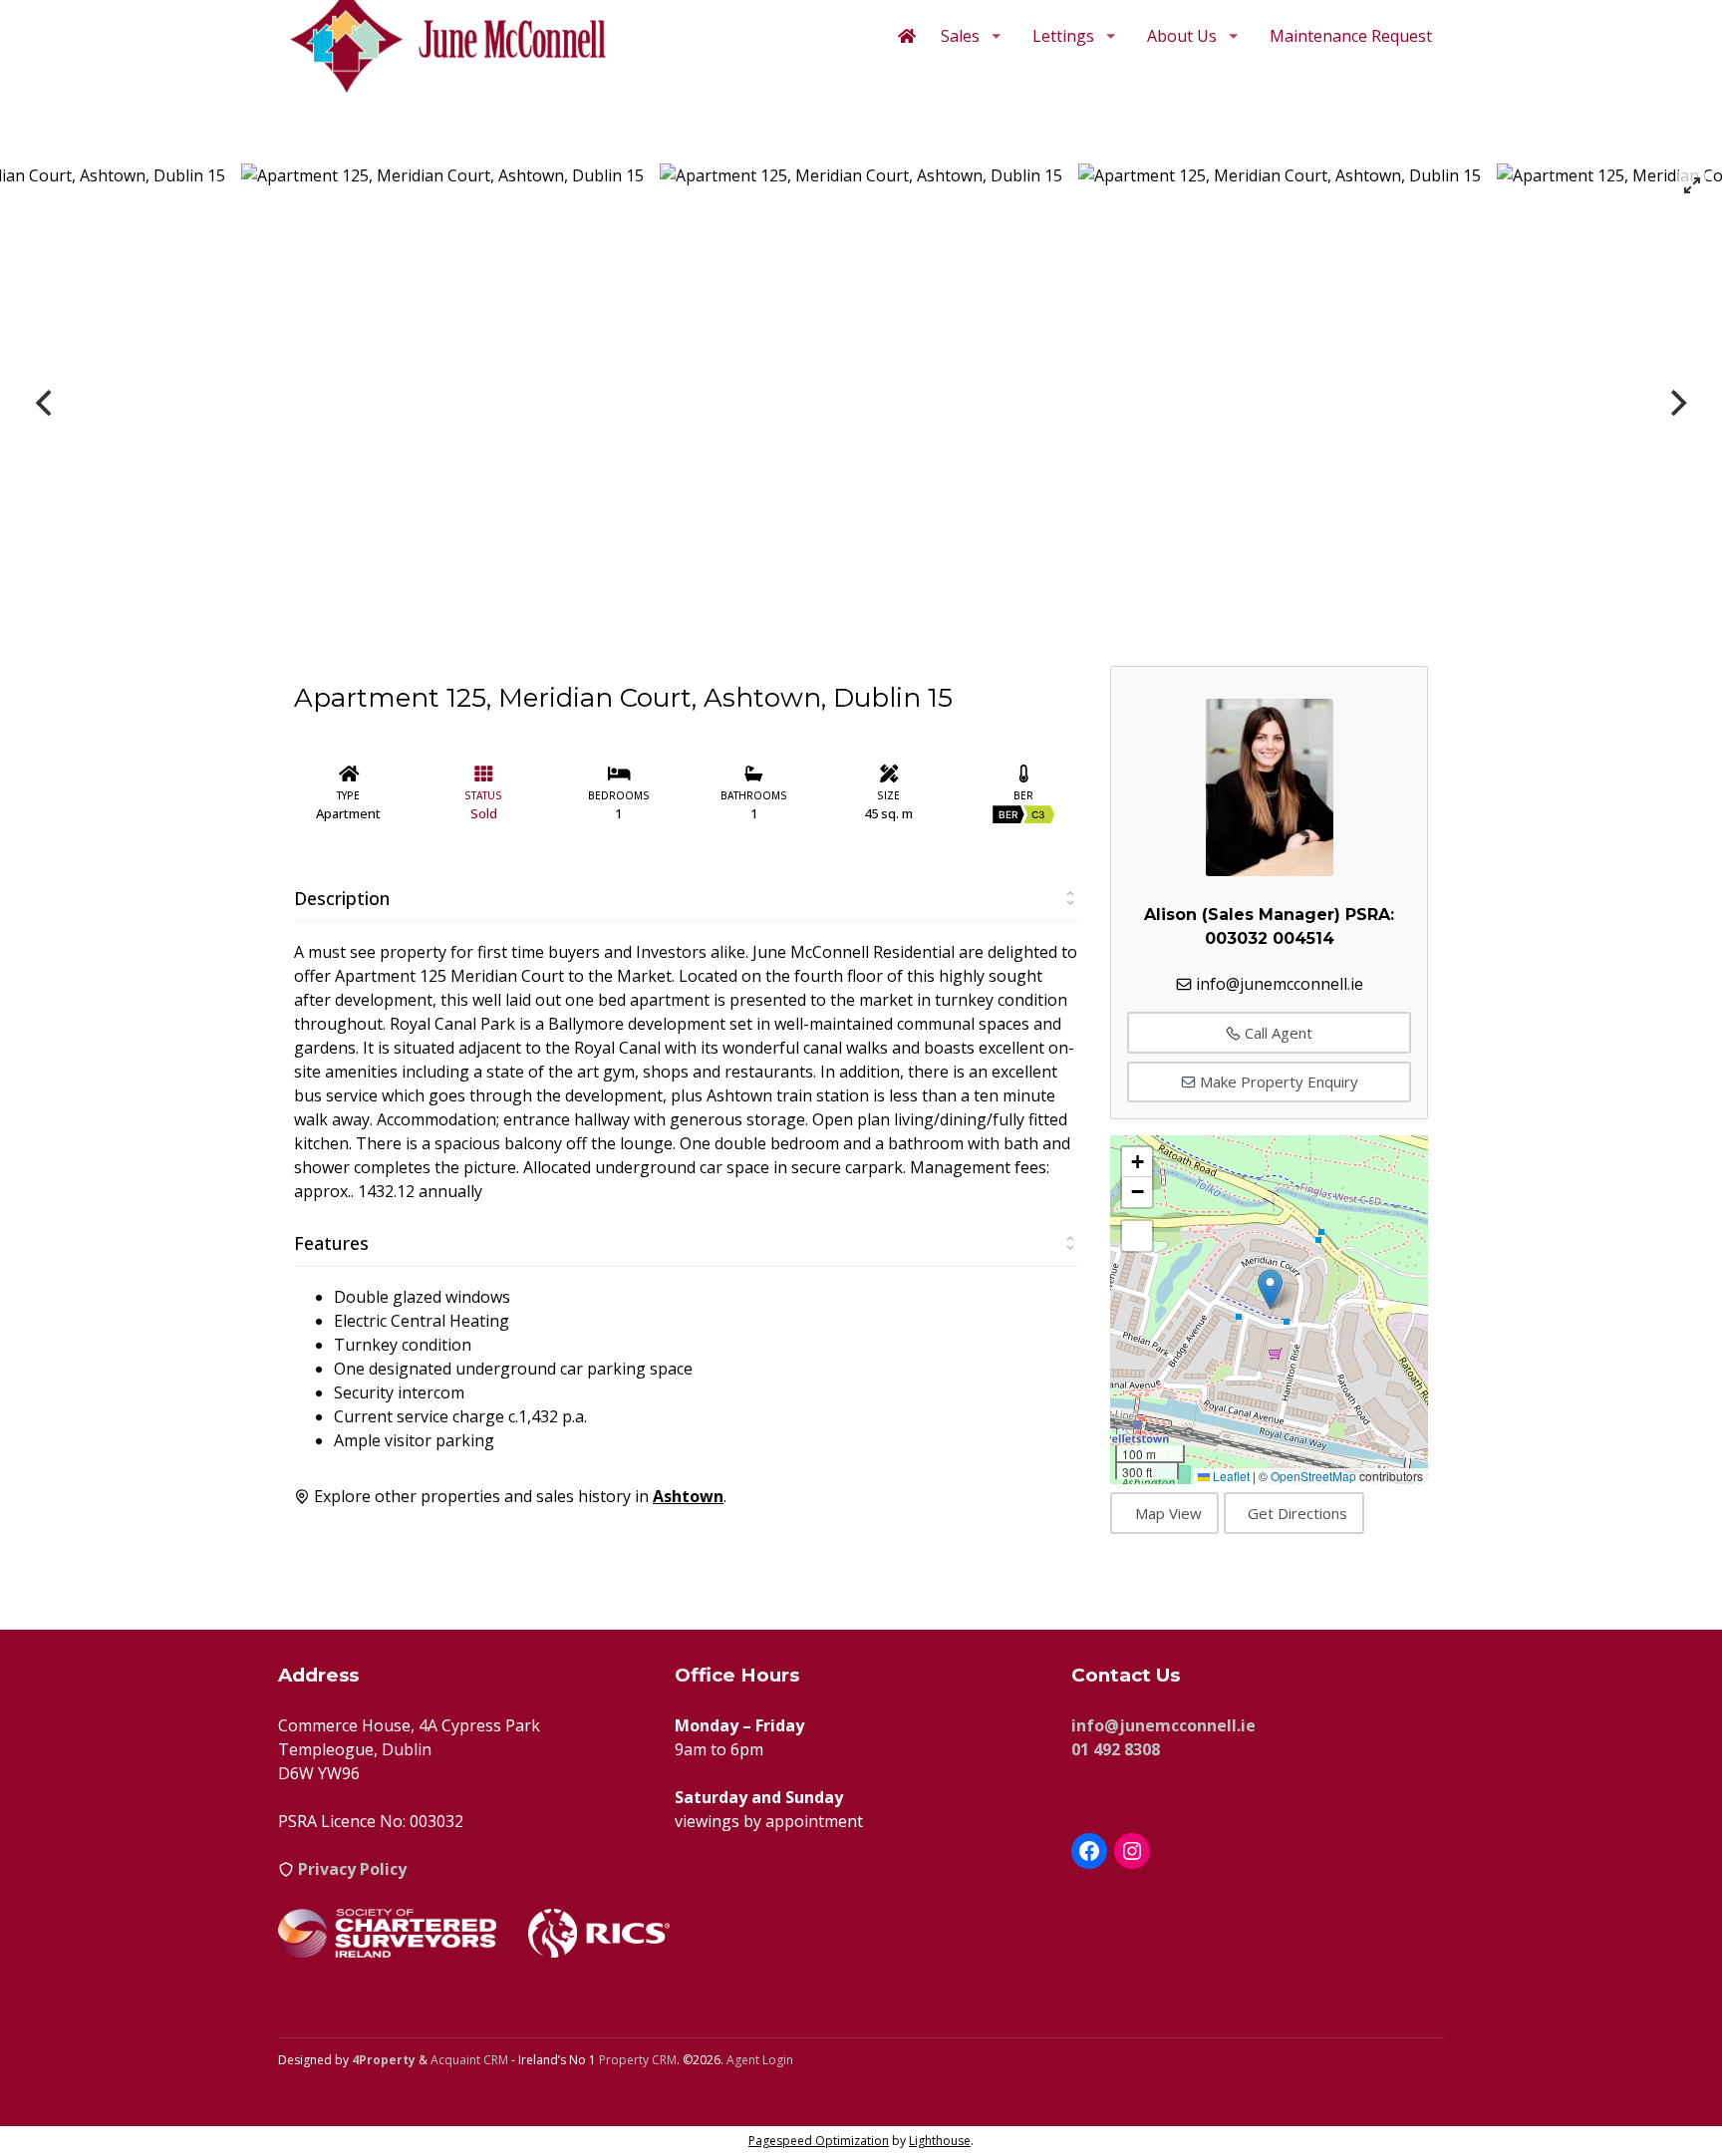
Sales (960, 36)
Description (342, 898)
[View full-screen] (1692, 185)
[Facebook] (1089, 1851)
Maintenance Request (1351, 36)
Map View (1168, 1513)
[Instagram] (1132, 1851)
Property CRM (638, 2060)
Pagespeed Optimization (819, 2141)
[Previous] (46, 403)
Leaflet (1230, 1476)
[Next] (1676, 403)
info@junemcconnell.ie (1280, 984)
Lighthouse (940, 2141)
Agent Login (760, 2060)
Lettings (1063, 36)
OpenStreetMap (1313, 1476)
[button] (1270, 1289)
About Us (1182, 36)
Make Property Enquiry (1277, 1081)
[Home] (907, 36)
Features (331, 1243)
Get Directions (1297, 1513)
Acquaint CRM (469, 2060)
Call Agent (1277, 1033)
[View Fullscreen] (1137, 1236)
